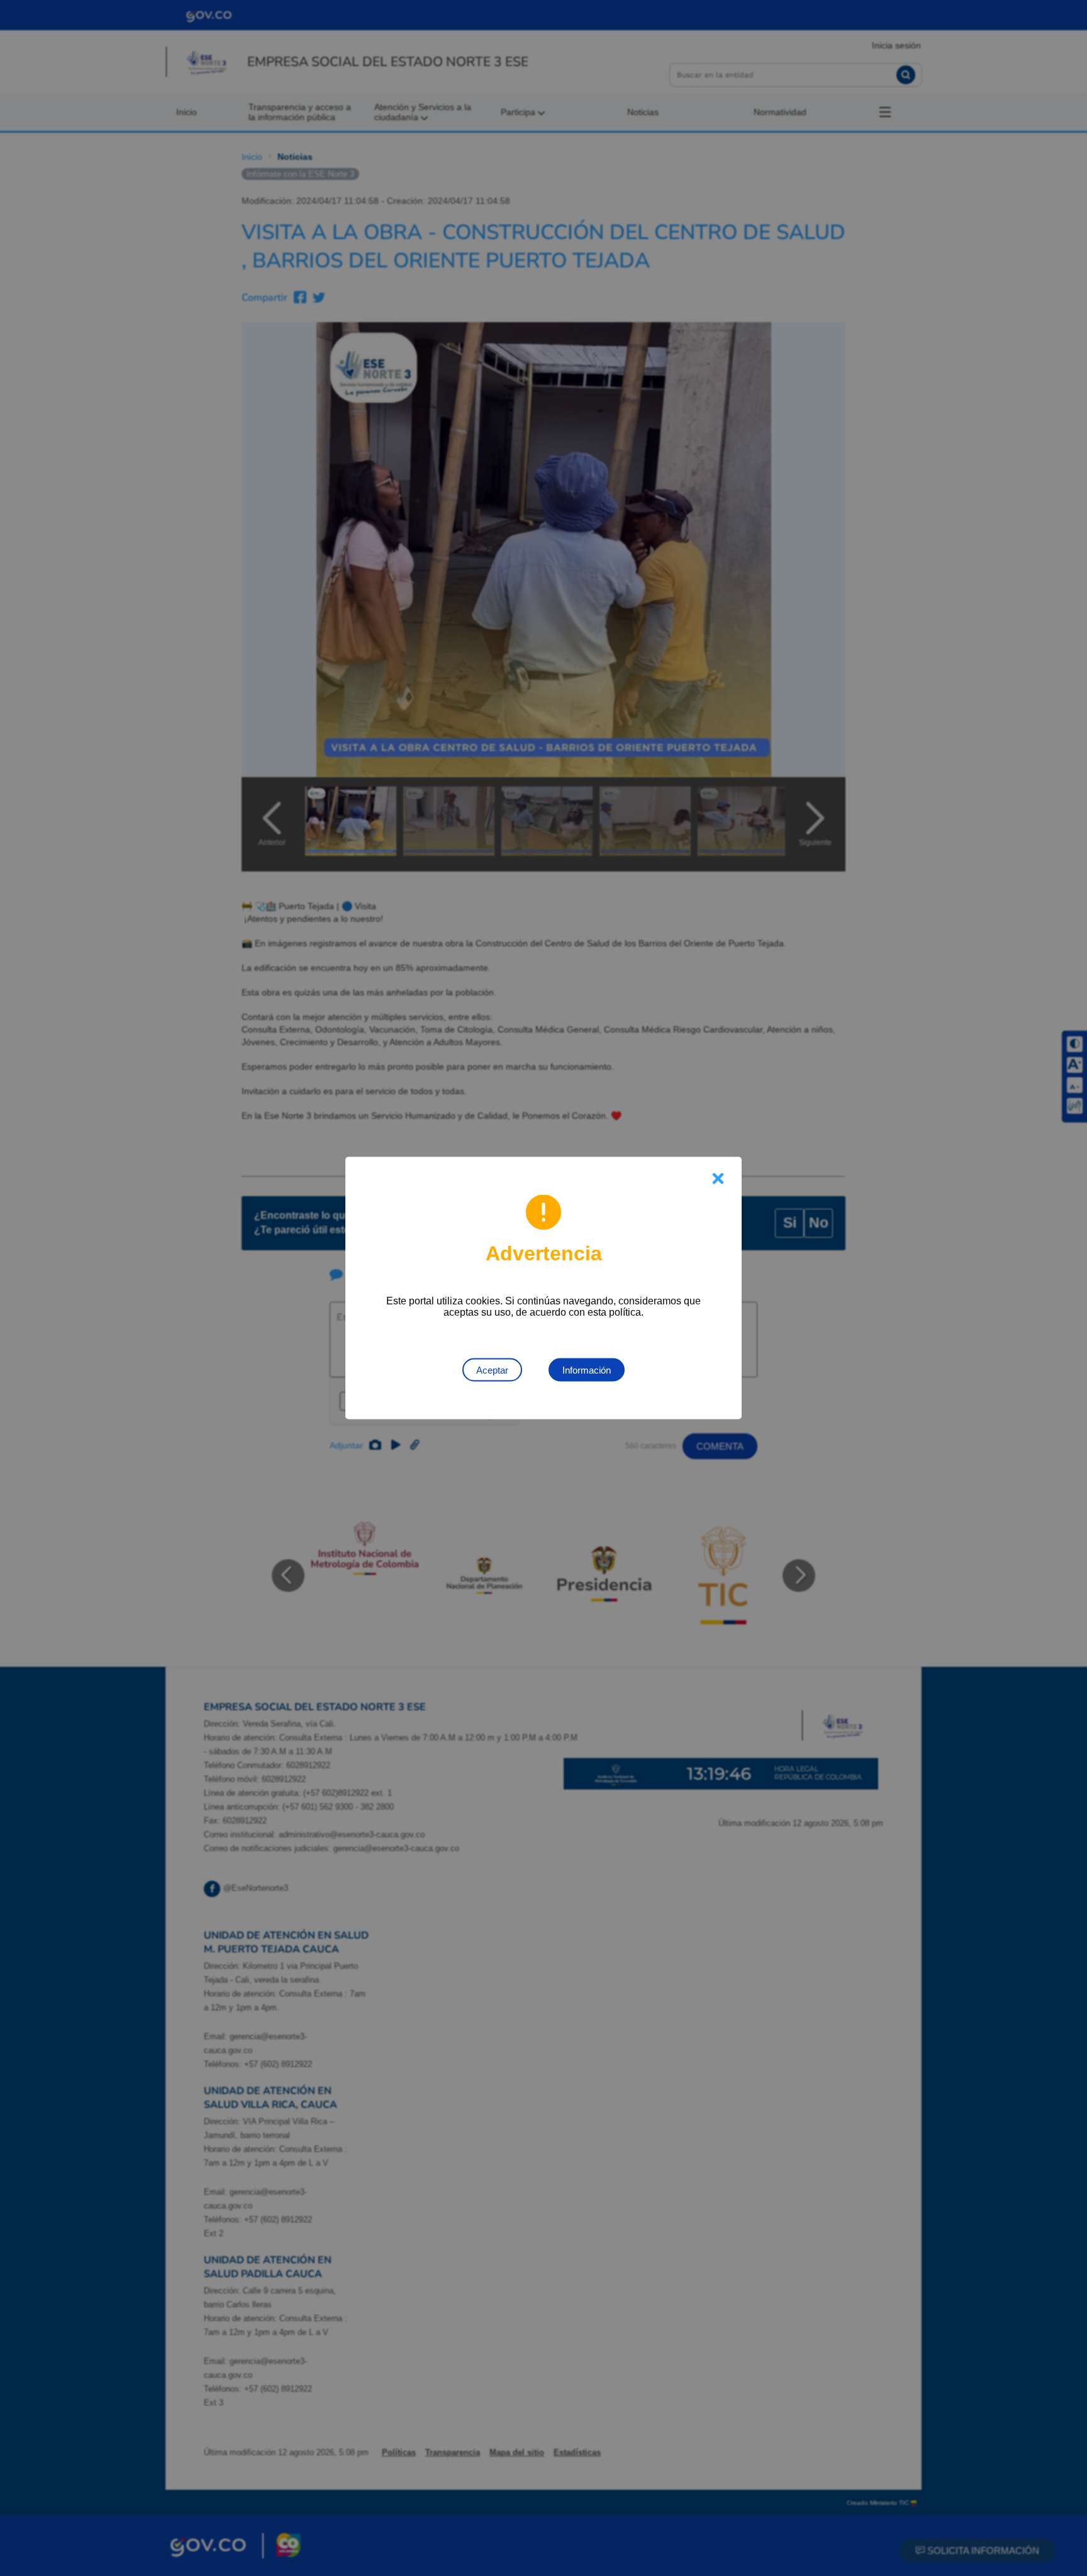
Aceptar (492, 1370)
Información (587, 1370)
